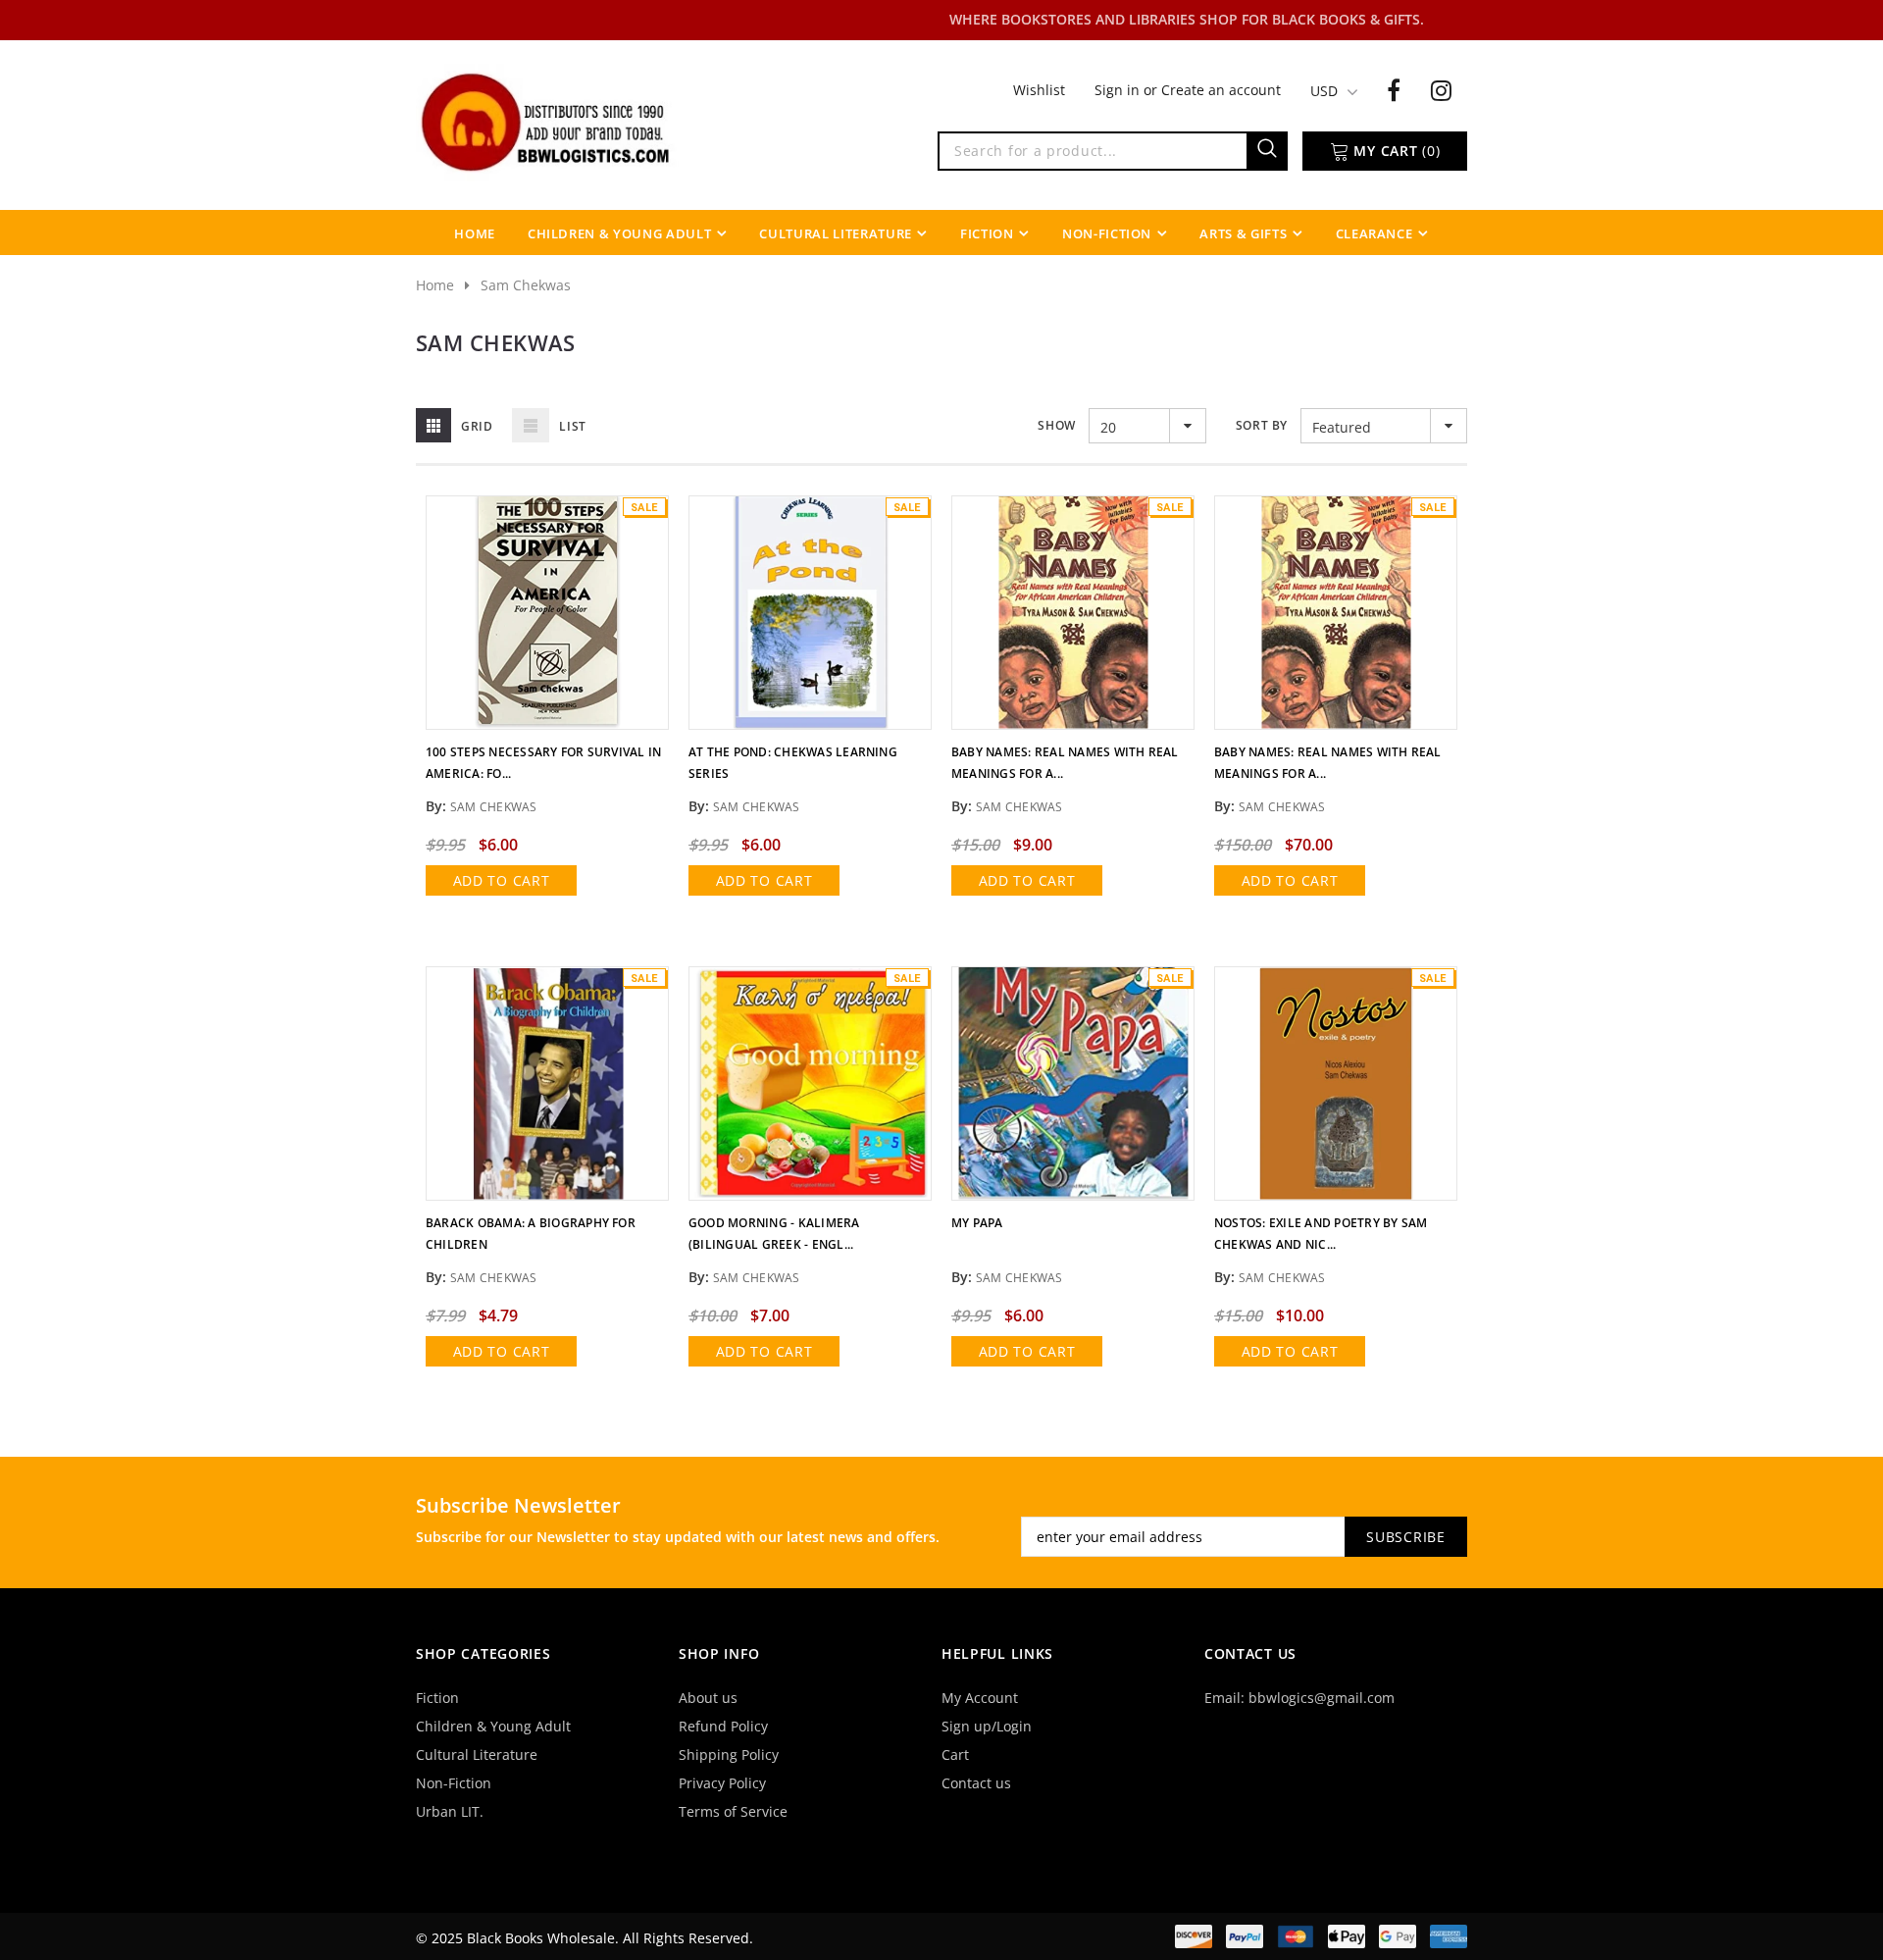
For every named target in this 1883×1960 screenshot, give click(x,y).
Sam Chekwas (526, 285)
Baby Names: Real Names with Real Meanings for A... (1065, 763)
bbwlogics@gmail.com (1322, 1698)
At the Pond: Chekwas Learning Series (793, 763)
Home (435, 285)
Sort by (1262, 425)
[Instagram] (1441, 89)
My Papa (977, 1223)
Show (1056, 425)
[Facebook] (1394, 89)
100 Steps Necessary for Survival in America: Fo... (543, 763)
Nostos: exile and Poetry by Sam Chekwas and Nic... (1321, 1234)
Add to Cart (502, 880)
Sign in (1119, 90)
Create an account (1221, 90)
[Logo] (547, 121)
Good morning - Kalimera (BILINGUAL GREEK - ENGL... (774, 1234)
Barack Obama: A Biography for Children (531, 1234)
